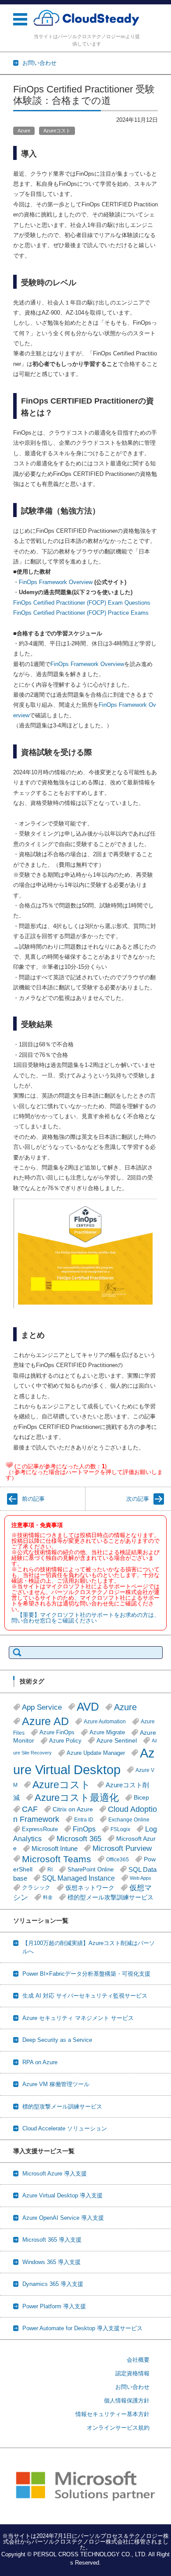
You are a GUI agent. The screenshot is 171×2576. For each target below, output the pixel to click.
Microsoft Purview (122, 1848)
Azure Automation (105, 1721)
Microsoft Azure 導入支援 (55, 2174)
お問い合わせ (132, 2387)
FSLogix (120, 1829)
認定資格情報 (132, 2373)
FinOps (84, 1829)
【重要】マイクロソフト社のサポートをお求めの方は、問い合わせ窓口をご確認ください (85, 1618)
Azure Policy (65, 1741)
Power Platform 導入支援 (54, 2306)
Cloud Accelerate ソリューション (65, 2128)
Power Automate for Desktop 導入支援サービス (82, 2328)
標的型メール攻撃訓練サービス (110, 1897)
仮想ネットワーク (90, 1888)
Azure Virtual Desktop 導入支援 (62, 2195)
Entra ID (84, 1819)
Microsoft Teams (57, 1859)
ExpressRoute (40, 1829)
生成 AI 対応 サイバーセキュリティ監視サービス (85, 1996)
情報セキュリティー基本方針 (112, 2414)
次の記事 (138, 1499)
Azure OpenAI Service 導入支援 (63, 2218)
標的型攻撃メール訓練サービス (62, 2107)
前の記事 (33, 1499)
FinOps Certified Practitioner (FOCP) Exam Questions (82, 603)
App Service (42, 1707)
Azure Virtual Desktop (84, 1761)
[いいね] (9, 1465)
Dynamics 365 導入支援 (53, 2284)
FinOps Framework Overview (56, 582)
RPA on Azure (40, 2062)
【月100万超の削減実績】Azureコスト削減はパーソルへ (89, 1947)
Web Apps (141, 1878)
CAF (30, 1809)
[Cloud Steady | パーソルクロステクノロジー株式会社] (87, 18)
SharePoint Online (91, 1870)
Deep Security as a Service (57, 2040)
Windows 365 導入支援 (52, 2262)
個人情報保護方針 (127, 2401)
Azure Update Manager (96, 1753)
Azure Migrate (107, 1733)
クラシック (36, 1888)
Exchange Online (129, 1819)
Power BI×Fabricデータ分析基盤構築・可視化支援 (86, 1974)
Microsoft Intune (55, 1848)
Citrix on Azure (73, 1809)
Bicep (141, 1798)
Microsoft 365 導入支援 (52, 2240)
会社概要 (138, 2360)
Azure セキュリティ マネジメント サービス (78, 2018)
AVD (88, 1707)
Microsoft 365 (79, 1839)
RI (50, 1869)
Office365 (118, 1859)
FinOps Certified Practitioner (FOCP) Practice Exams (81, 613)
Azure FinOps (57, 1733)
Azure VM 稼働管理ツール (56, 2084)
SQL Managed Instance (78, 1878)
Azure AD (45, 1721)
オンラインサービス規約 (118, 2428)
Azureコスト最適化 (77, 1798)
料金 (48, 1897)
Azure (24, 131)
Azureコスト (57, 131)
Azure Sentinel (117, 1740)
